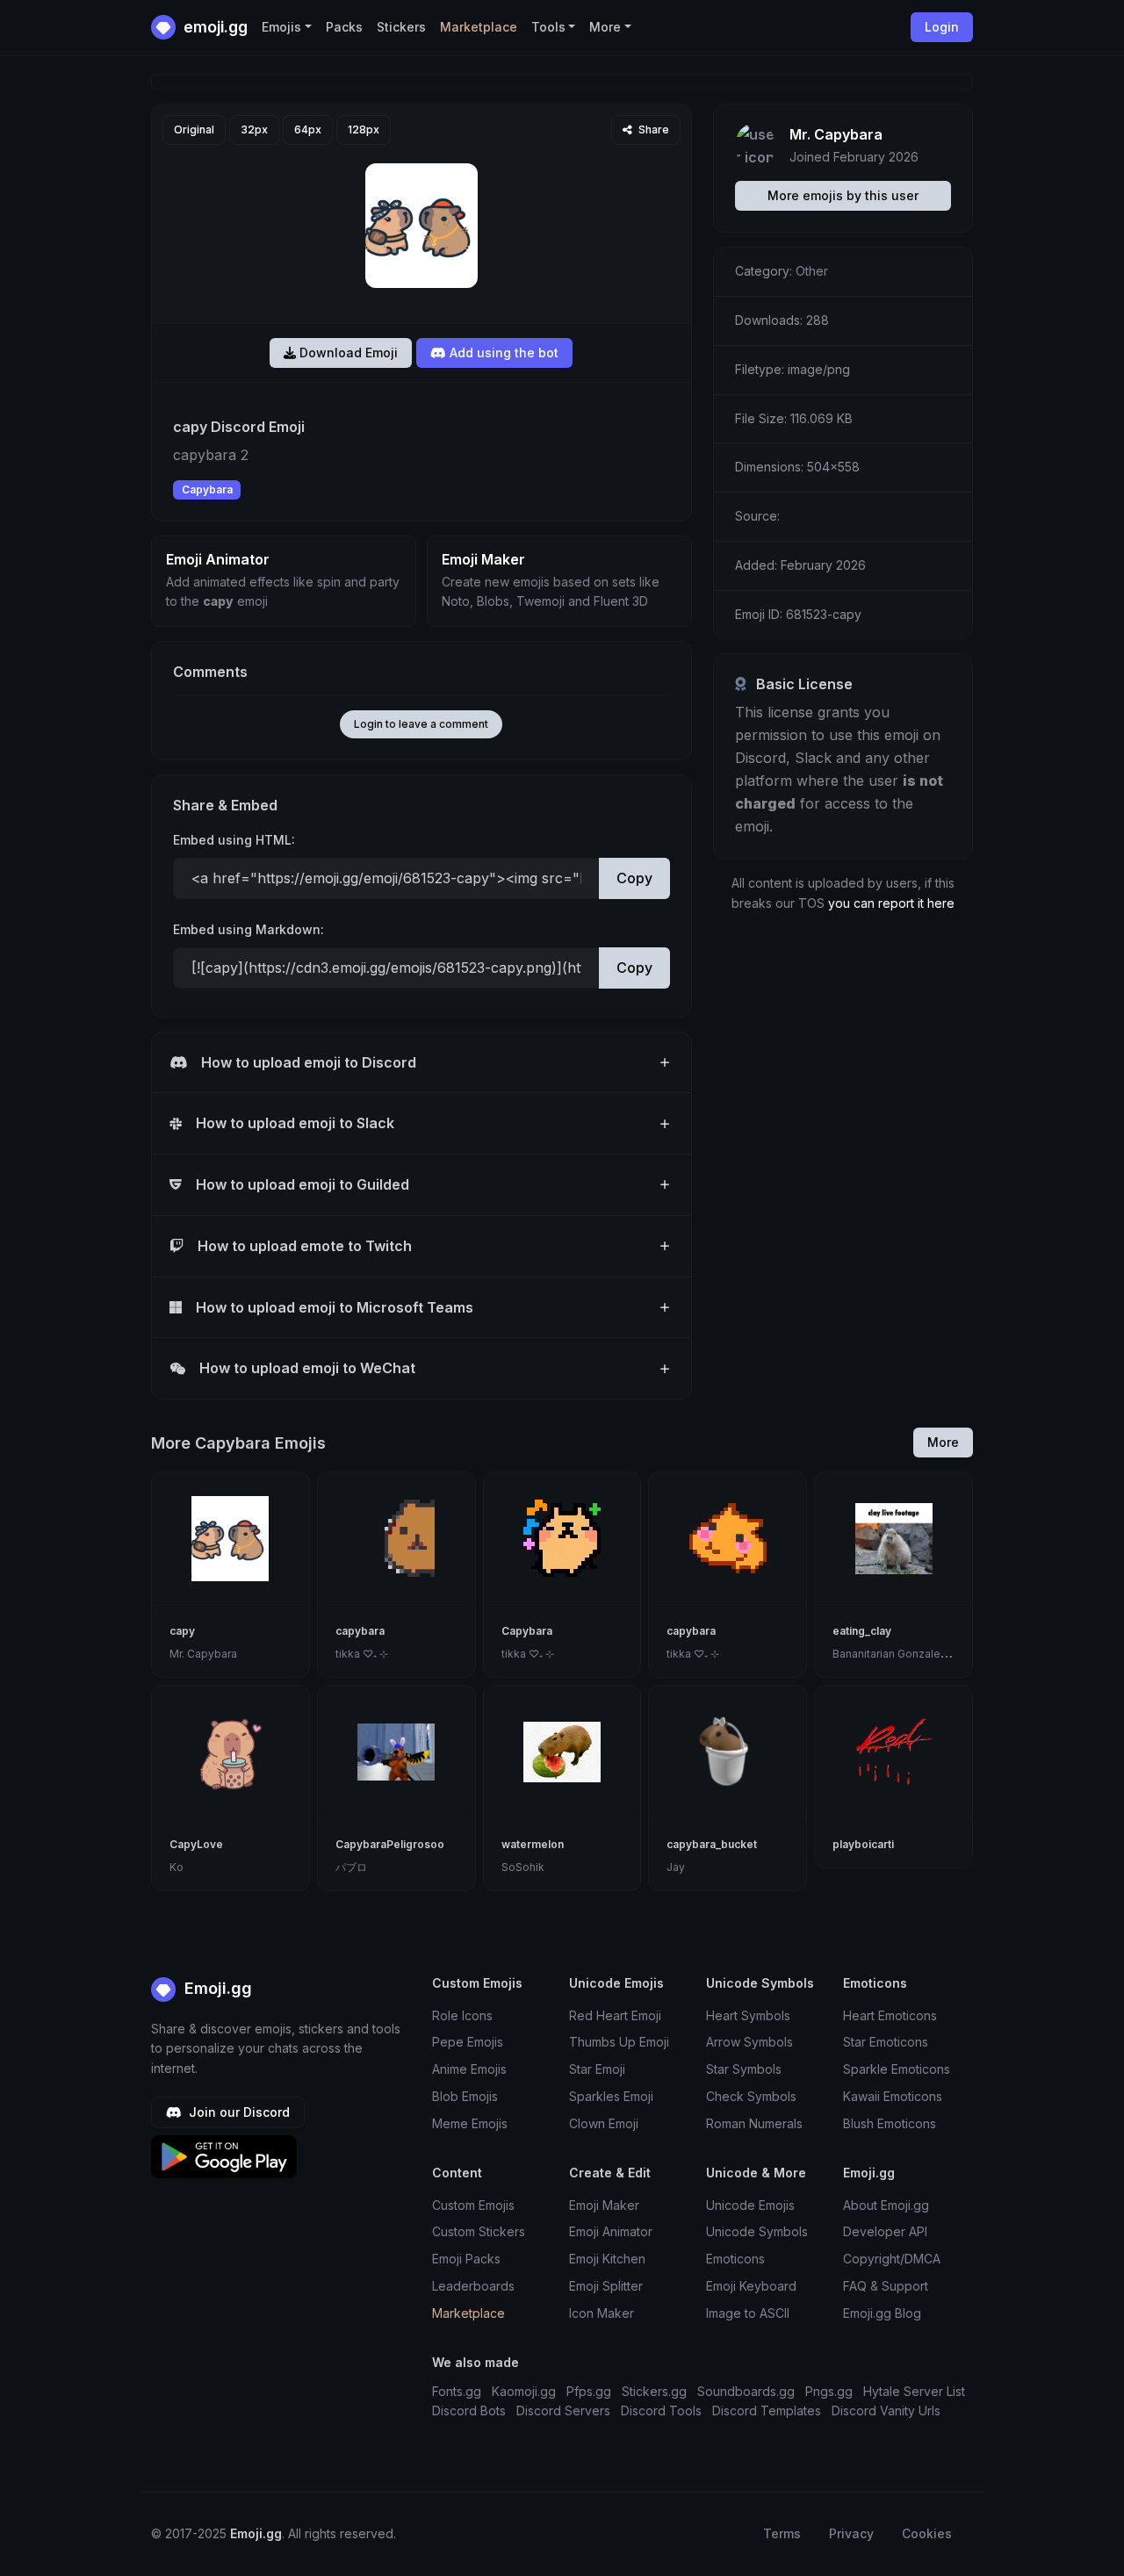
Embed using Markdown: (249, 929)
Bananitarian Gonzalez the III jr (909, 1654)
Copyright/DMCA (892, 2259)
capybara (360, 1631)
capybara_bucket (712, 1844)
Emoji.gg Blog (882, 2313)
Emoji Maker (604, 2205)
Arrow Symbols (749, 2042)
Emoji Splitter (606, 2286)
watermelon (533, 1844)
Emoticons (735, 2259)
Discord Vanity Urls (886, 2411)
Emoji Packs (466, 2259)
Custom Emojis (473, 2205)
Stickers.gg (654, 2391)
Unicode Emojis (750, 2205)
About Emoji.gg (886, 2205)
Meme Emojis (470, 2123)
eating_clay (862, 1631)
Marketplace (479, 27)
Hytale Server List (914, 2391)
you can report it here (891, 903)
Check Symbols (751, 2096)
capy (182, 1631)
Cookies (927, 2533)
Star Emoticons (886, 2042)
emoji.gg (214, 27)
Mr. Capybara (836, 134)
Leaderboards (473, 2286)
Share (652, 130)
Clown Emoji (604, 2123)
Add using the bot (502, 353)
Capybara (207, 489)
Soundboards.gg (746, 2391)
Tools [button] (548, 27)
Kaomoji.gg (524, 2391)
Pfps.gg (589, 2391)
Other (812, 271)
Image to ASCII (748, 2313)
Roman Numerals (754, 2123)
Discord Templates (767, 2411)
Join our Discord (238, 2112)
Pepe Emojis (468, 2042)
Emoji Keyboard (751, 2286)
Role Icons (462, 2015)
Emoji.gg (216, 1988)
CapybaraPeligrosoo (390, 1844)
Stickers (401, 27)
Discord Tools (661, 2411)
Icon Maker (602, 2313)
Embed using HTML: (234, 840)
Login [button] (942, 27)
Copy (634, 878)
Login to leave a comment (421, 724)
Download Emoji (347, 353)
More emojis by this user (843, 195)
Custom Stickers (479, 2231)
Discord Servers (563, 2411)
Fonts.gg (457, 2391)
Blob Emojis (465, 2096)
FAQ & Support (886, 2286)
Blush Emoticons (890, 2123)
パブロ (351, 1867)
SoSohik (523, 1867)
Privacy (851, 2533)
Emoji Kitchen (607, 2259)
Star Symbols (744, 2069)
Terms (782, 2533)
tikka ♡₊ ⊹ (362, 1654)
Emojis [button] (281, 27)
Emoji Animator (611, 2231)
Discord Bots (469, 2411)
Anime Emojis (469, 2069)
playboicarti (863, 1844)
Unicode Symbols (757, 2231)
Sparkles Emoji (611, 2096)
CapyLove (196, 1844)
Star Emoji (597, 2069)
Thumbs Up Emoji (619, 2042)
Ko (177, 1867)
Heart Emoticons (890, 2015)
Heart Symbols (748, 2015)
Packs (344, 27)
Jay (676, 1867)
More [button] (605, 27)
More (943, 1442)
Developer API (885, 2231)
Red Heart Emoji (615, 2015)
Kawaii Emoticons (893, 2096)
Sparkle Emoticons (897, 2069)
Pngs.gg (829, 2391)
